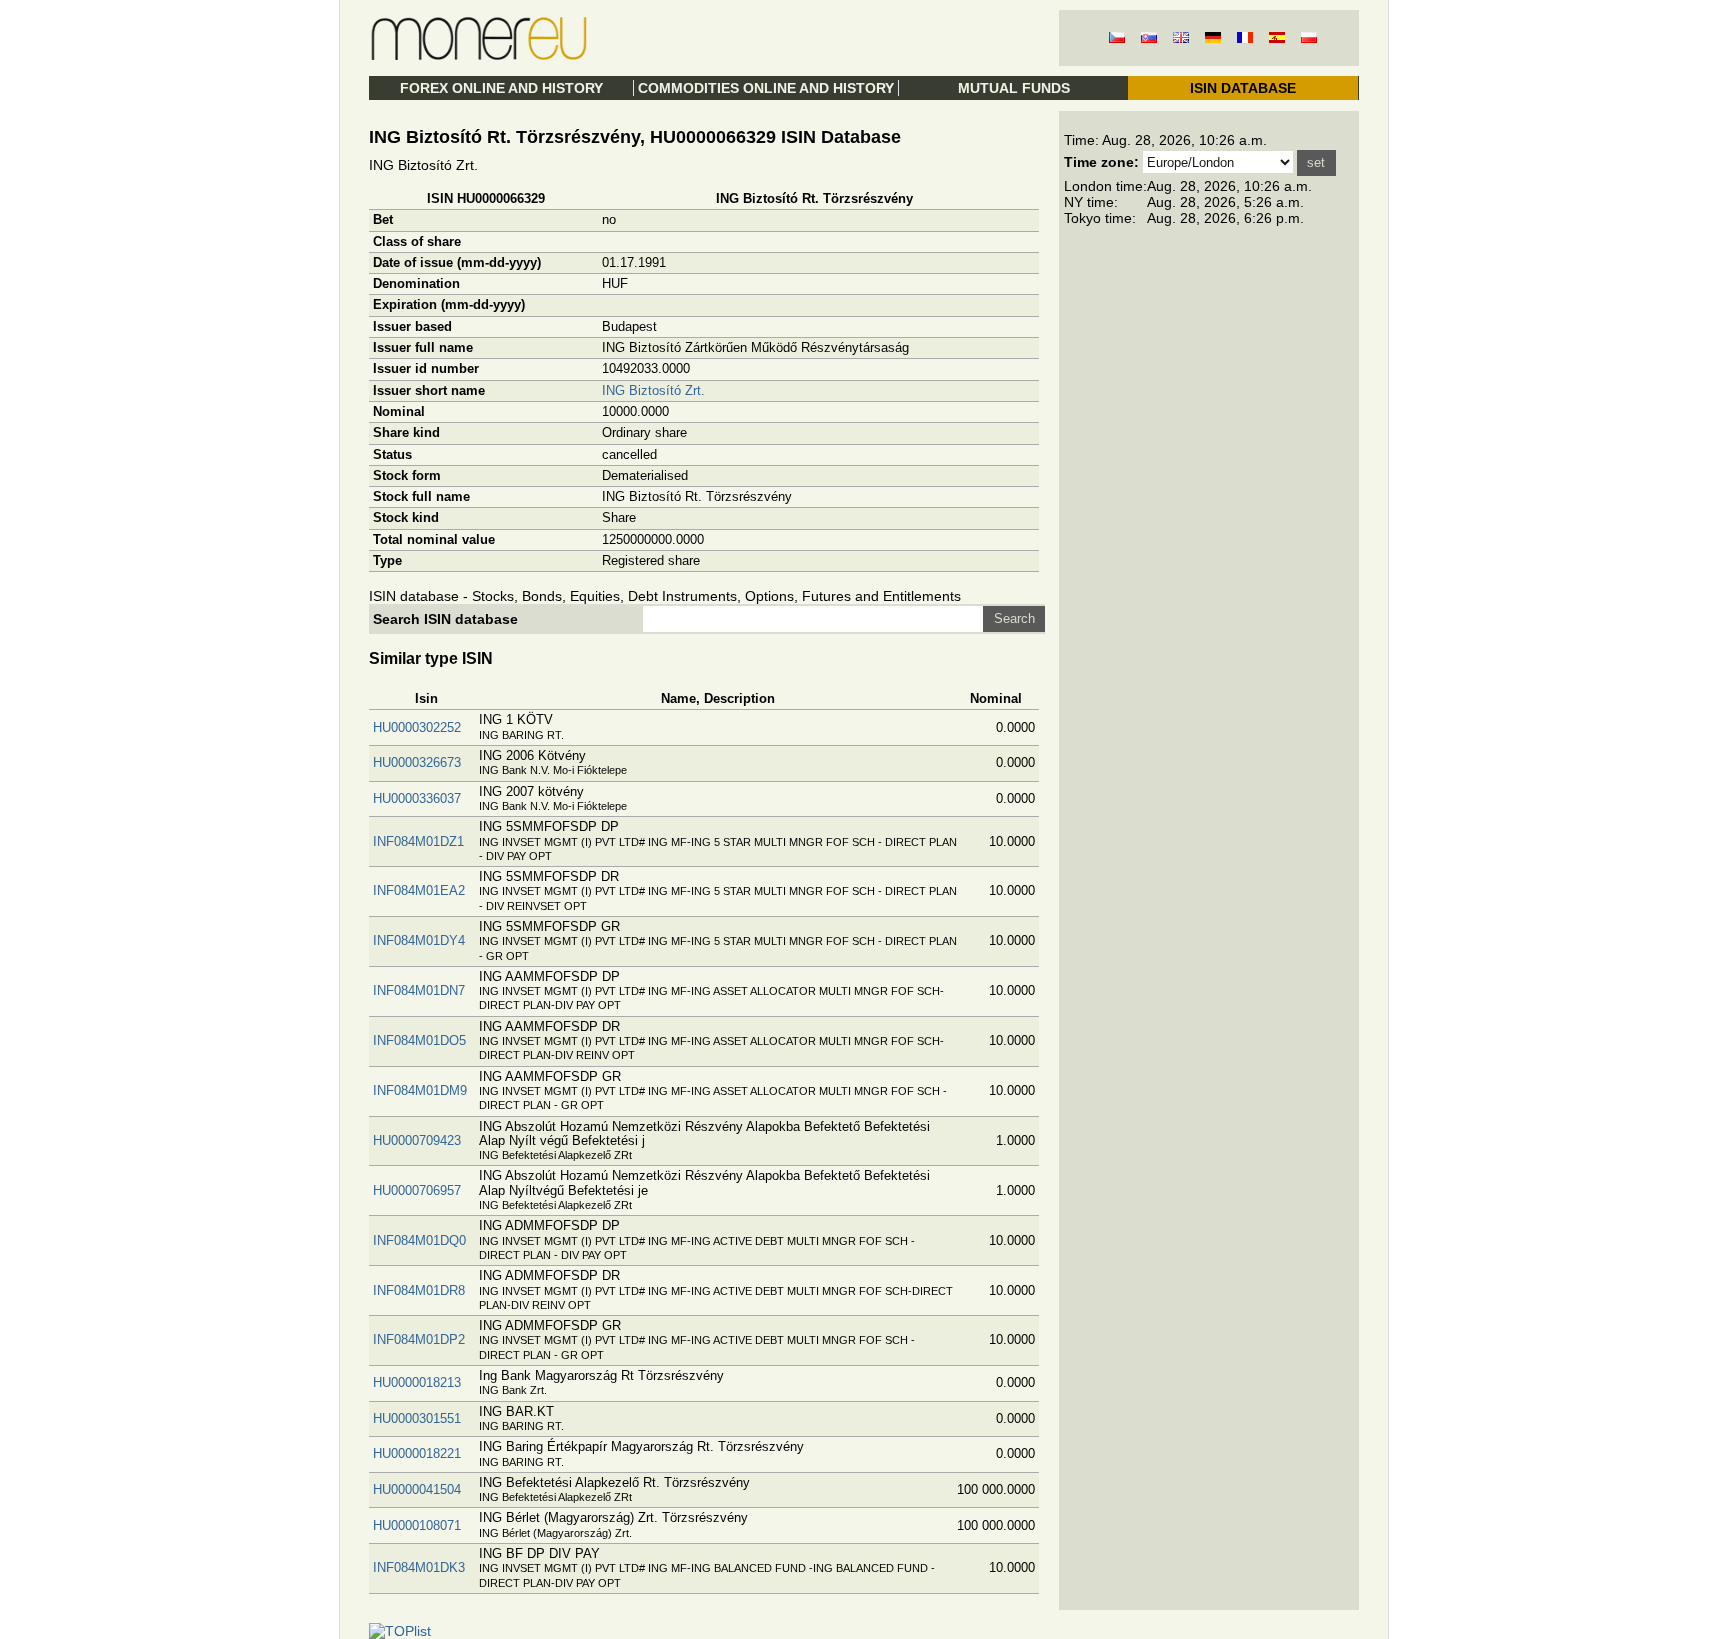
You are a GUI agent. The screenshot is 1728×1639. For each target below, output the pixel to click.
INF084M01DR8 (419, 1290)
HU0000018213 (417, 1382)
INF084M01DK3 (419, 1567)
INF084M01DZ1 (418, 841)
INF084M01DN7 (419, 990)
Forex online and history (501, 88)
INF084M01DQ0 (419, 1240)
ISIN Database (1243, 88)
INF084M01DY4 (419, 940)
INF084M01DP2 (419, 1339)
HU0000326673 (417, 762)
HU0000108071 (417, 1525)
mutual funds (1014, 88)
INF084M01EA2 (419, 890)
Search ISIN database (445, 619)
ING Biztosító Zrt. (653, 390)
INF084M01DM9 (420, 1090)
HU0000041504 (417, 1489)
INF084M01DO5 (419, 1040)
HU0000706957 (417, 1190)
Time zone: (1101, 162)
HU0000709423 (417, 1140)
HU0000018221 (417, 1453)
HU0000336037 (417, 798)
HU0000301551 (417, 1418)
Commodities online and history (766, 88)
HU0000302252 (417, 727)
